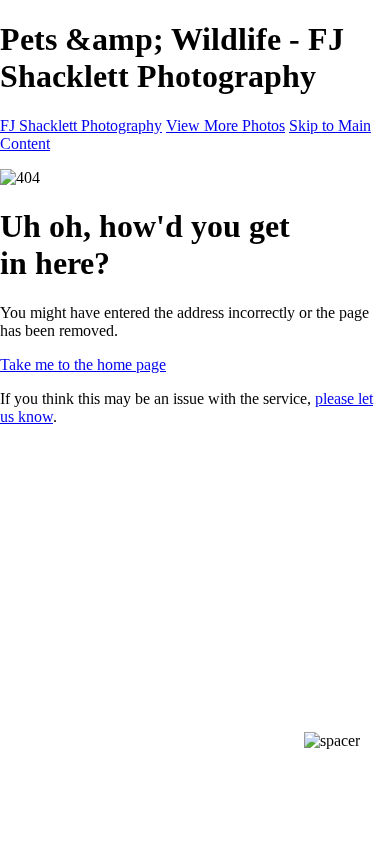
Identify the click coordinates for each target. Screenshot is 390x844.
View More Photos (225, 125)
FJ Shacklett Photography (81, 125)
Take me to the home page (83, 364)
